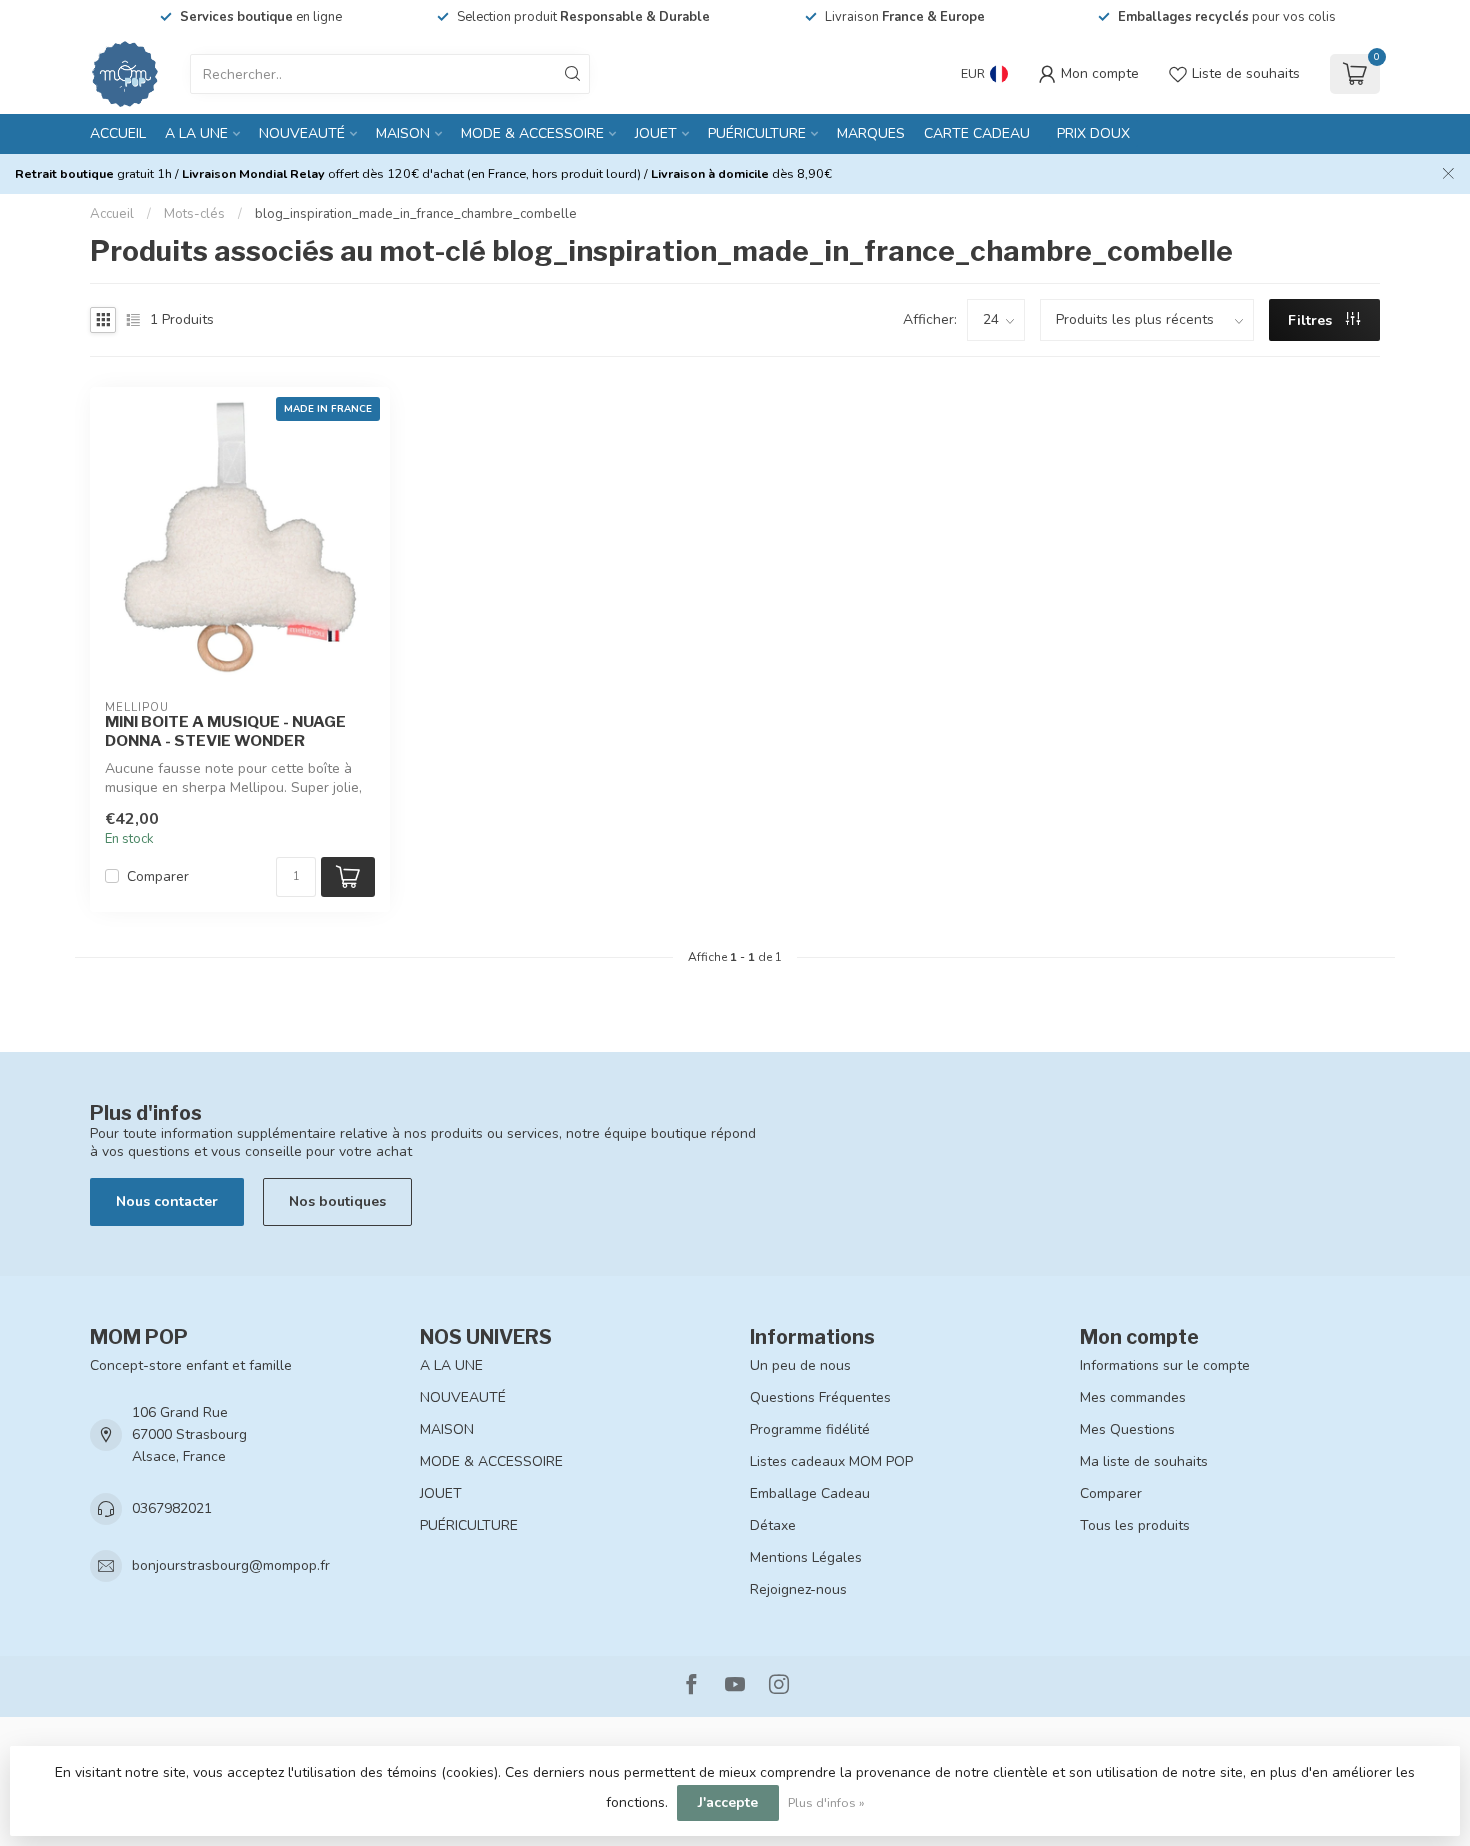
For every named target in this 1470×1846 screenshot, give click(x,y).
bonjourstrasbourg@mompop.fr (231, 1565)
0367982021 (172, 1508)
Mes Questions (1127, 1429)
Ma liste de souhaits (1144, 1461)
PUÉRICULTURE (757, 133)
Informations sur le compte (1165, 1365)
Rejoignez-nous (798, 1589)
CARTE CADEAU (977, 133)
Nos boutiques (337, 1201)
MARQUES (871, 133)
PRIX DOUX (1093, 133)
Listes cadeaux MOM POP (831, 1461)
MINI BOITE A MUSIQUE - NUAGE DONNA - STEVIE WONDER (225, 731)
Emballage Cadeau (810, 1493)
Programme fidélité (810, 1429)
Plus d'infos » (826, 1802)
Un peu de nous (800, 1365)
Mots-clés (194, 214)
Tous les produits (1135, 1525)
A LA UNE (196, 133)
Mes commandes (1133, 1397)
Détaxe (773, 1525)
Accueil (118, 133)
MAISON (403, 133)
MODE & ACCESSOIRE (532, 133)
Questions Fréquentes (820, 1397)
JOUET (656, 133)
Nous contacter (167, 1201)
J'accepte (728, 1802)
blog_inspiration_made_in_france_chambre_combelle (416, 214)
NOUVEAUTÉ (302, 133)
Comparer (158, 876)
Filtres (1312, 320)
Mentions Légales (806, 1557)
